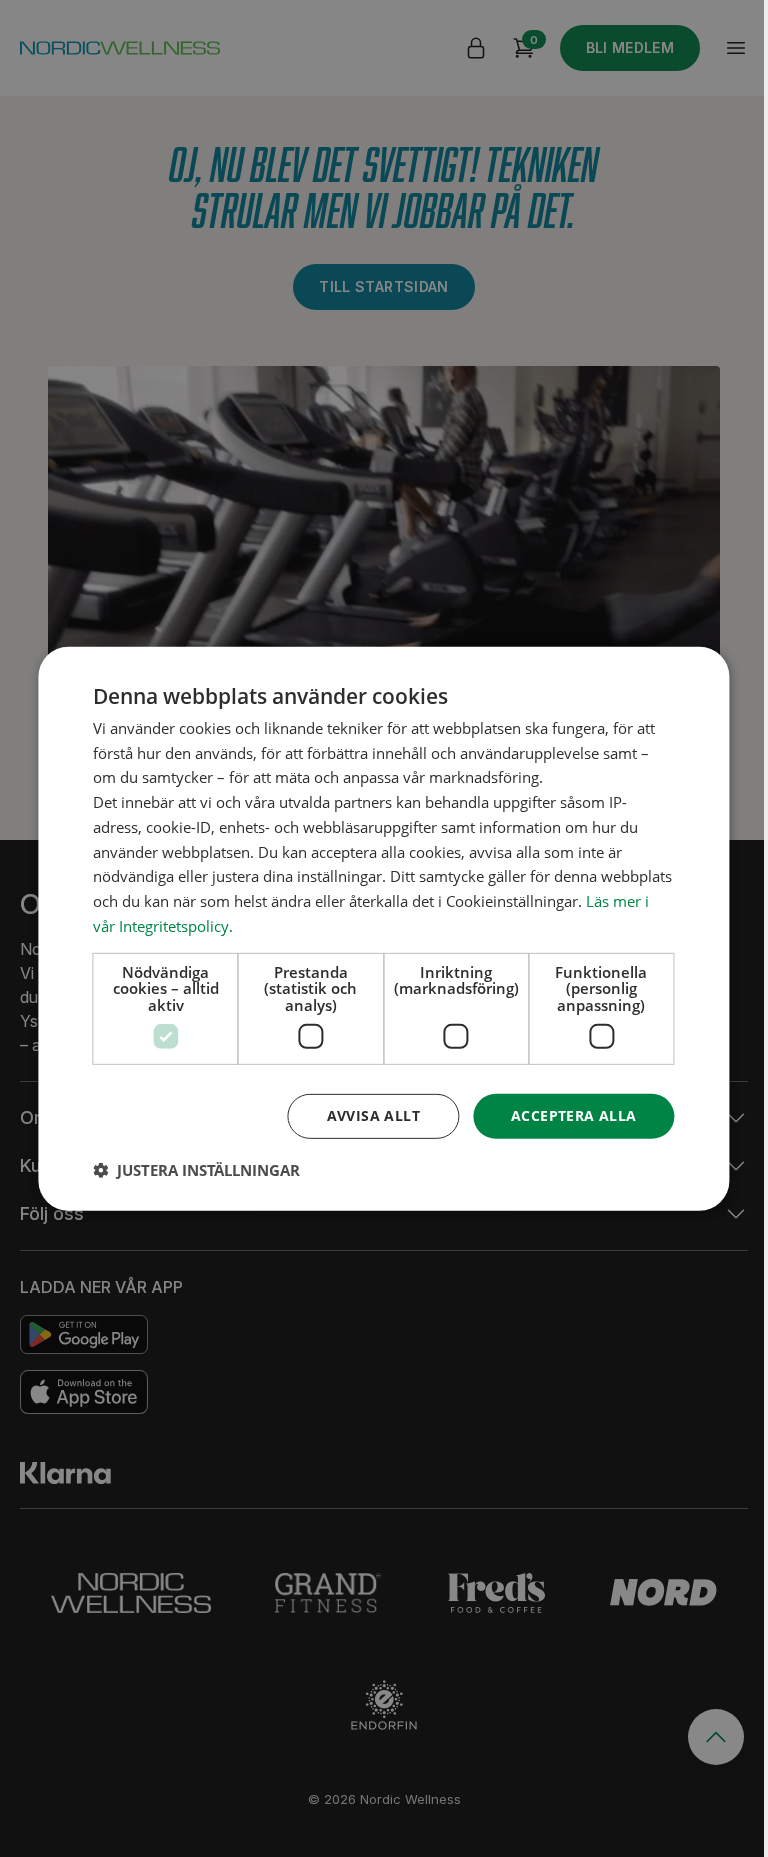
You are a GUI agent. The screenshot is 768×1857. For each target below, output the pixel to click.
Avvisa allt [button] (373, 1115)
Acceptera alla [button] (574, 1115)
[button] (196, 1170)
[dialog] (383, 928)
